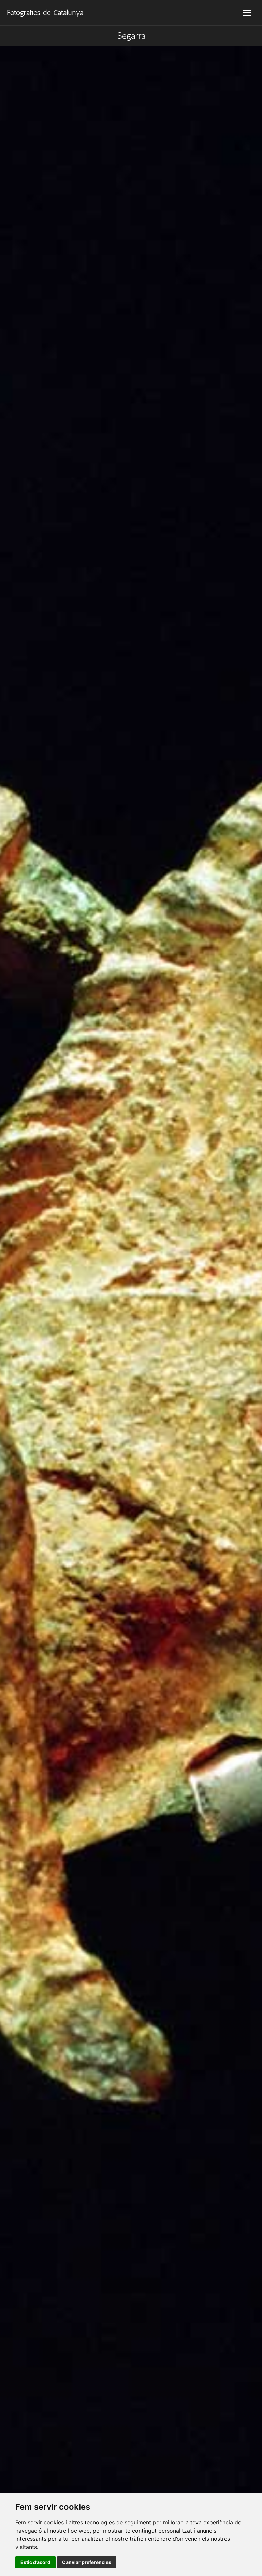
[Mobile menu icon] (247, 13)
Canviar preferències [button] (87, 2562)
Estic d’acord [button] (35, 2562)
